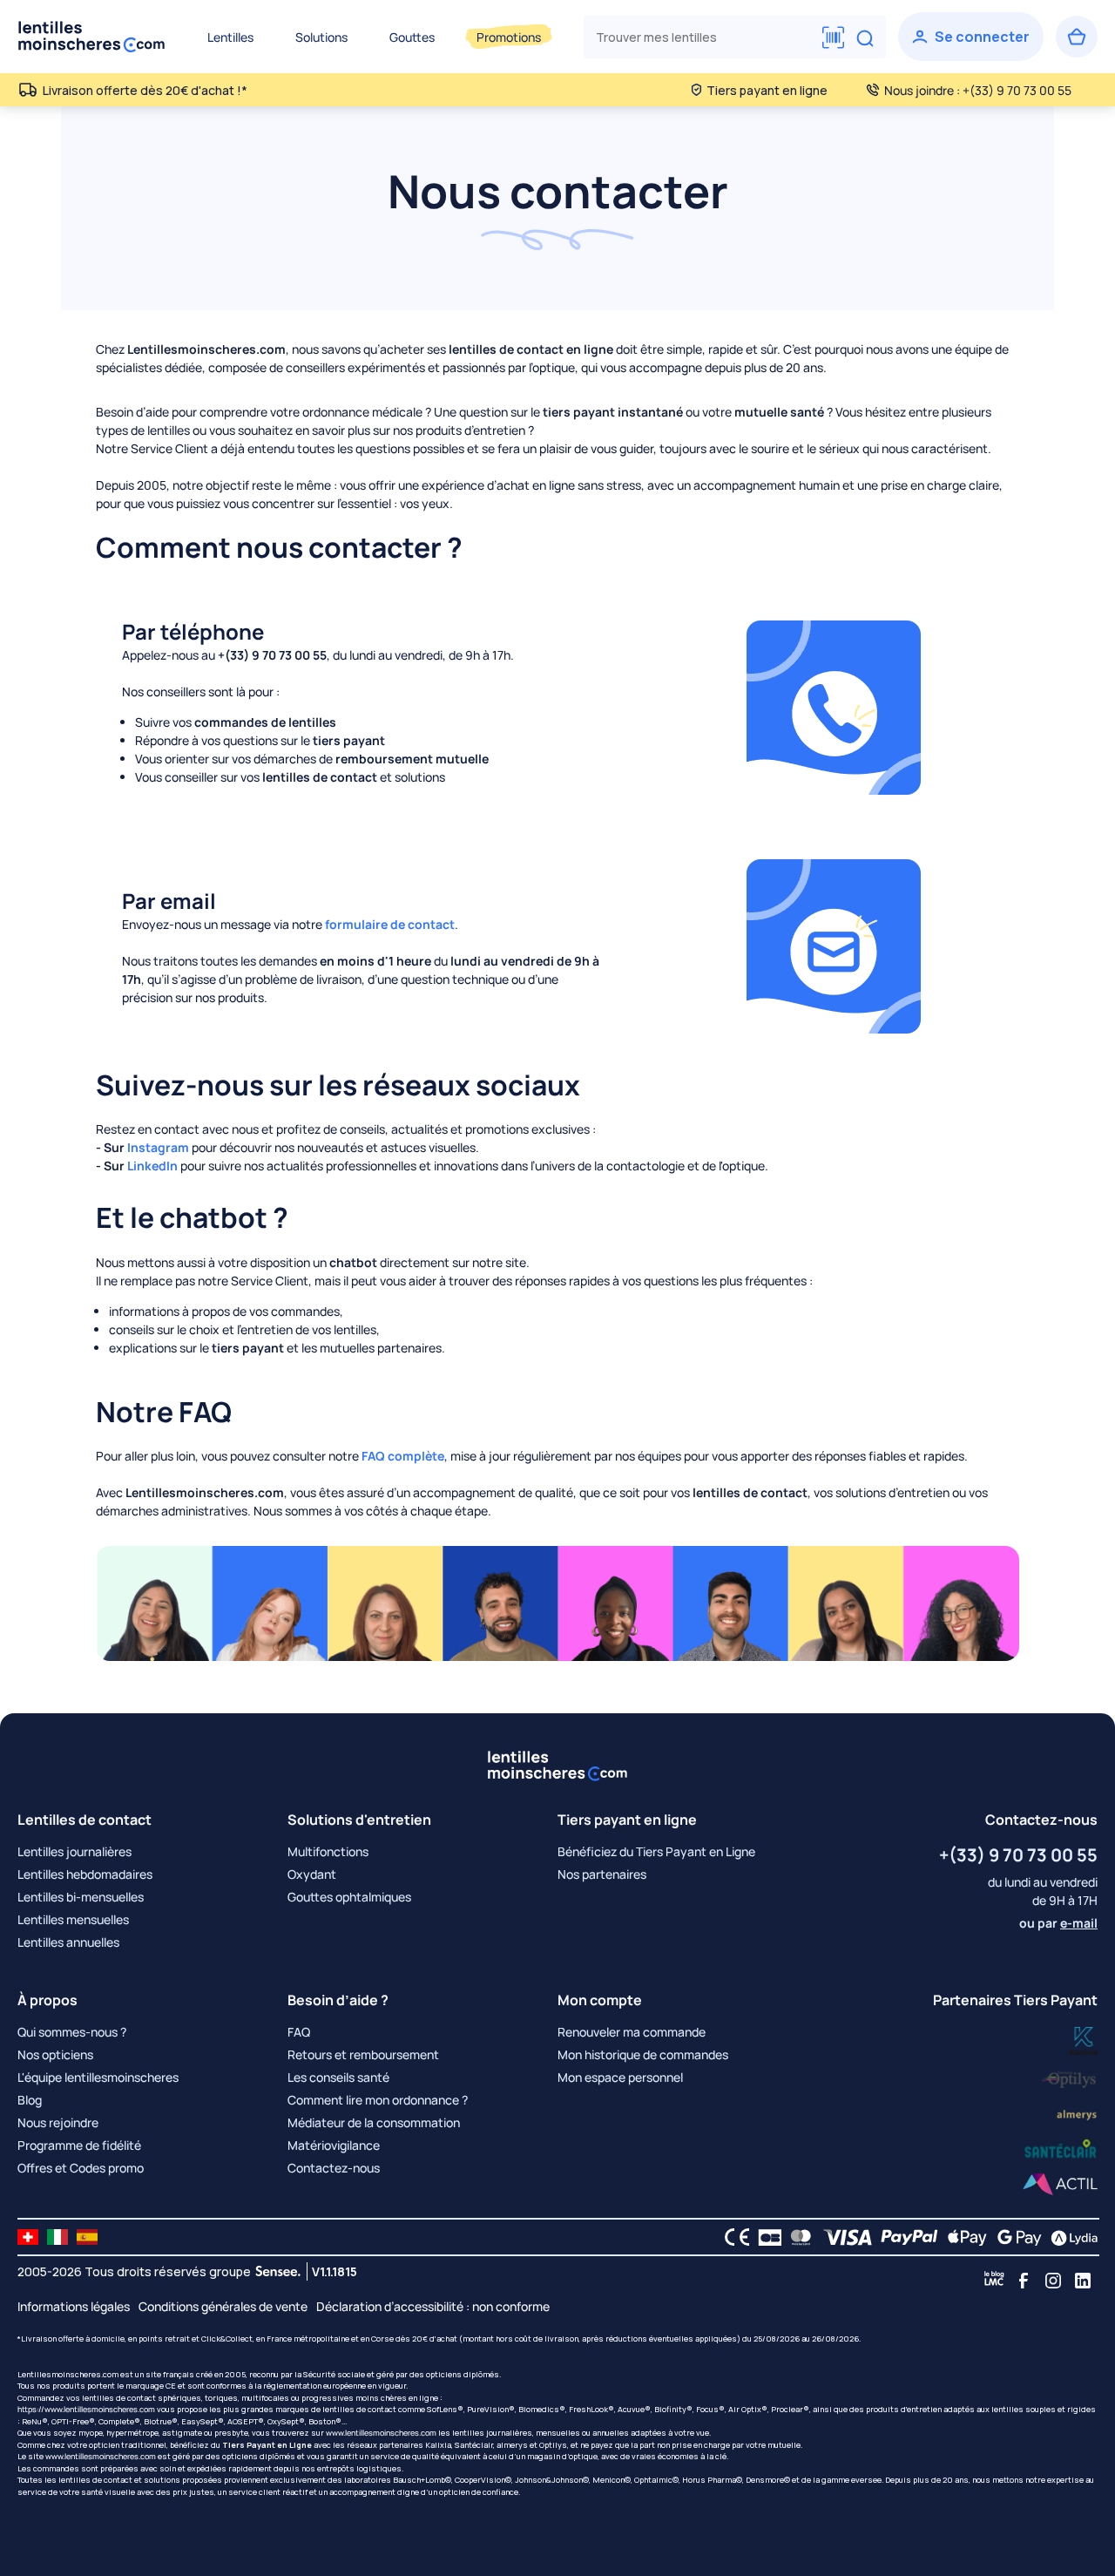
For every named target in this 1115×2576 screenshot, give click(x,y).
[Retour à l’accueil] (91, 37)
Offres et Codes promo (81, 2168)
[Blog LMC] (994, 2281)
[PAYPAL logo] (905, 2237)
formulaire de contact (390, 924)
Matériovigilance (334, 2145)
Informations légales (74, 2306)
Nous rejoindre (58, 2122)
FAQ (299, 2032)
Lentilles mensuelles (73, 1919)
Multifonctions (328, 1851)
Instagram (158, 1147)
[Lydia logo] (1070, 2237)
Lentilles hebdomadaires (85, 1874)
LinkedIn (152, 1166)
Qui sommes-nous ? (72, 2032)
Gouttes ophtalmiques (349, 1897)
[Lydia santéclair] (1077, 2113)
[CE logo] (733, 2237)
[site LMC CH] (28, 2237)
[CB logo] (765, 2237)
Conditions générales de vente (223, 2306)
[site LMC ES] (87, 2237)
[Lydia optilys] (1084, 2040)
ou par (1058, 1923)
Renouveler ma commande (632, 2032)
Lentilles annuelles (68, 1942)
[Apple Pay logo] (963, 2237)
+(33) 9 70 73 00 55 (1018, 1855)
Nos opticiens (55, 2054)
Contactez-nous (334, 2168)
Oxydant (312, 1874)
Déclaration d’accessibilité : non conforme (433, 2306)
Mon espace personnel (620, 2077)
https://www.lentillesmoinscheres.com (86, 2409)
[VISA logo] (843, 2237)
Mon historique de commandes (643, 2054)
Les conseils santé (338, 2077)
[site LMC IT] (57, 2237)
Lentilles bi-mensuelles (81, 1897)
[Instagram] (1053, 2281)
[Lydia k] (1070, 2076)
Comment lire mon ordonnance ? (378, 2100)
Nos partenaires (602, 1874)
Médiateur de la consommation (374, 2122)
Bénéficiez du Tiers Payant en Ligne (656, 1851)
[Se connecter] (971, 37)
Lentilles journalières (74, 1851)
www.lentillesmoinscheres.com (381, 2433)
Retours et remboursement (363, 2054)
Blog (30, 2100)
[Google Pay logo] (1015, 2237)
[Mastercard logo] (797, 2237)
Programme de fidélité (79, 2145)
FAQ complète (403, 1456)
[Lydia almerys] (1061, 2149)
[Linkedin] (1083, 2281)
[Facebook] (1024, 2281)
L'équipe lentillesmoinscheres (98, 2077)
